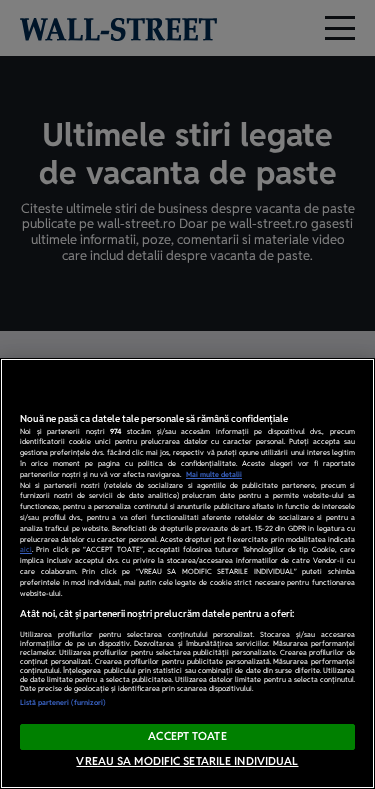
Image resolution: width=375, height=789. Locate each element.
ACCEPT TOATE (187, 736)
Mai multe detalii (214, 474)
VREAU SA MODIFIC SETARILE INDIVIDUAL (187, 761)
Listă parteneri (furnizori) (63, 702)
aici (26, 549)
